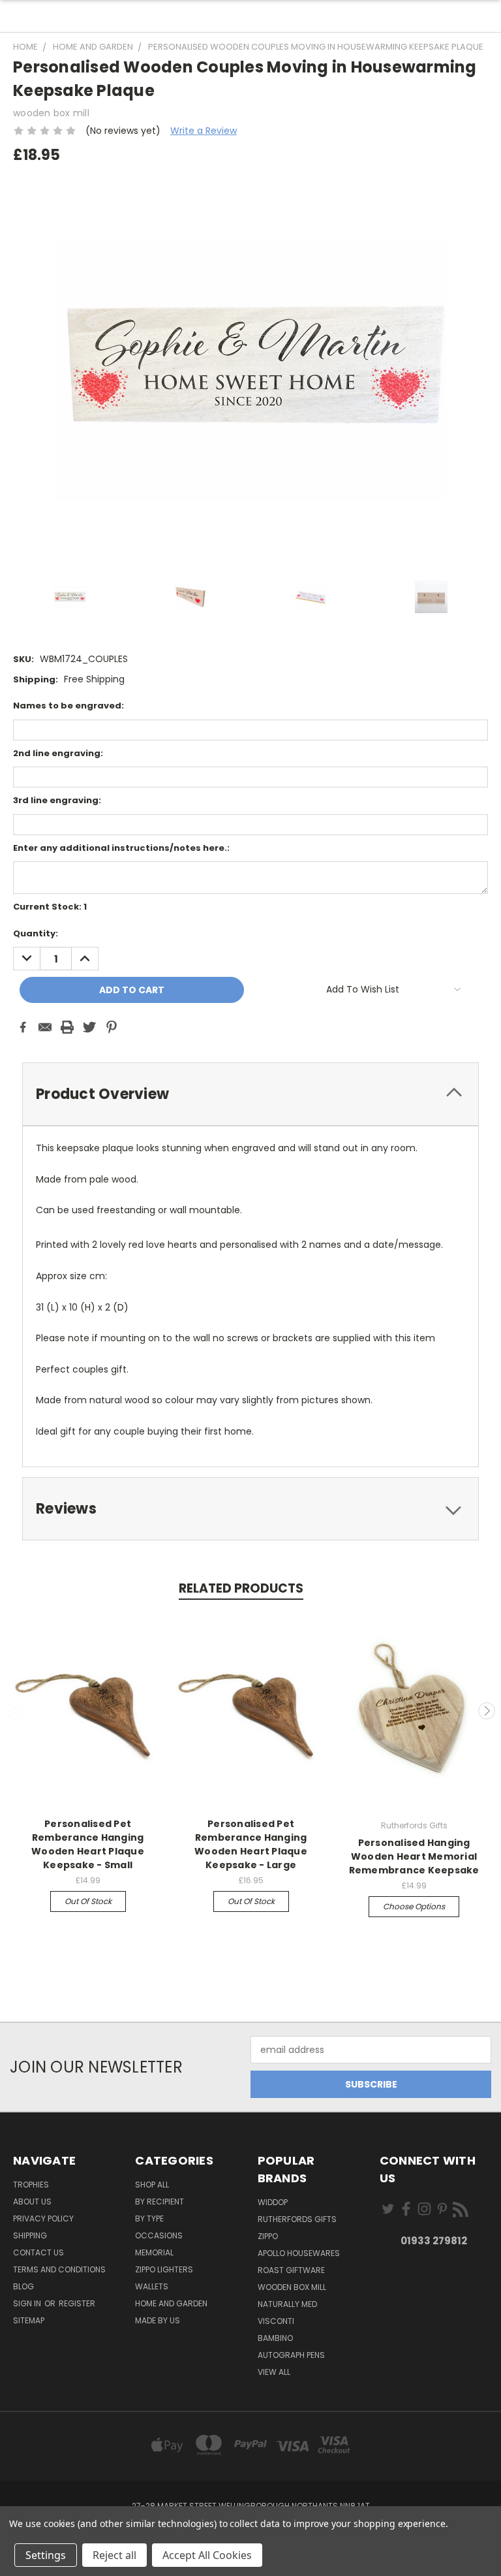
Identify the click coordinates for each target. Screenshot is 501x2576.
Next (487, 1711)
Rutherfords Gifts (297, 2219)
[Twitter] (89, 1027)
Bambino (275, 2338)
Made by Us (158, 2320)
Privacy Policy (43, 2218)
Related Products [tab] (241, 1588)
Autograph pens (291, 2355)
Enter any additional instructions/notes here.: (121, 848)
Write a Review (204, 131)
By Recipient (159, 2202)
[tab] (250, 1094)
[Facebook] (23, 1027)
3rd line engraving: (57, 800)
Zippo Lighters (164, 2269)
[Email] (45, 1027)
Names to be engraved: (68, 706)
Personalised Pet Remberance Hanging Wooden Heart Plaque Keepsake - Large (251, 1844)
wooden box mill (292, 2287)
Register (77, 2303)
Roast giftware (291, 2270)
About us (32, 2202)
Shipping (30, 2235)
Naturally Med (287, 2304)
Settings (46, 2555)
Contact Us (38, 2252)
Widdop (273, 2202)
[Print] (67, 1027)
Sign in (28, 2303)
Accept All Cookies (207, 2555)
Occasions (159, 2235)
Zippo (268, 2236)
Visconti (276, 2321)
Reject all (114, 2555)
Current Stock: (50, 907)
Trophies (31, 2185)
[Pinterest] (112, 1027)
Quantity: (36, 933)
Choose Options (414, 1906)
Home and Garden (171, 2303)
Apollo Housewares (299, 2253)
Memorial (154, 2252)
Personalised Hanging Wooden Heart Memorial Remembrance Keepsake (414, 1856)
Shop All (152, 2185)
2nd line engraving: (58, 753)
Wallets (152, 2286)
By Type (149, 2218)
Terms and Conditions (59, 2269)
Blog (23, 2286)
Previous (15, 1711)
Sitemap (29, 2320)
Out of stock (88, 1901)
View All (274, 2372)
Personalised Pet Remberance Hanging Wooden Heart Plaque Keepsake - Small (88, 1844)
